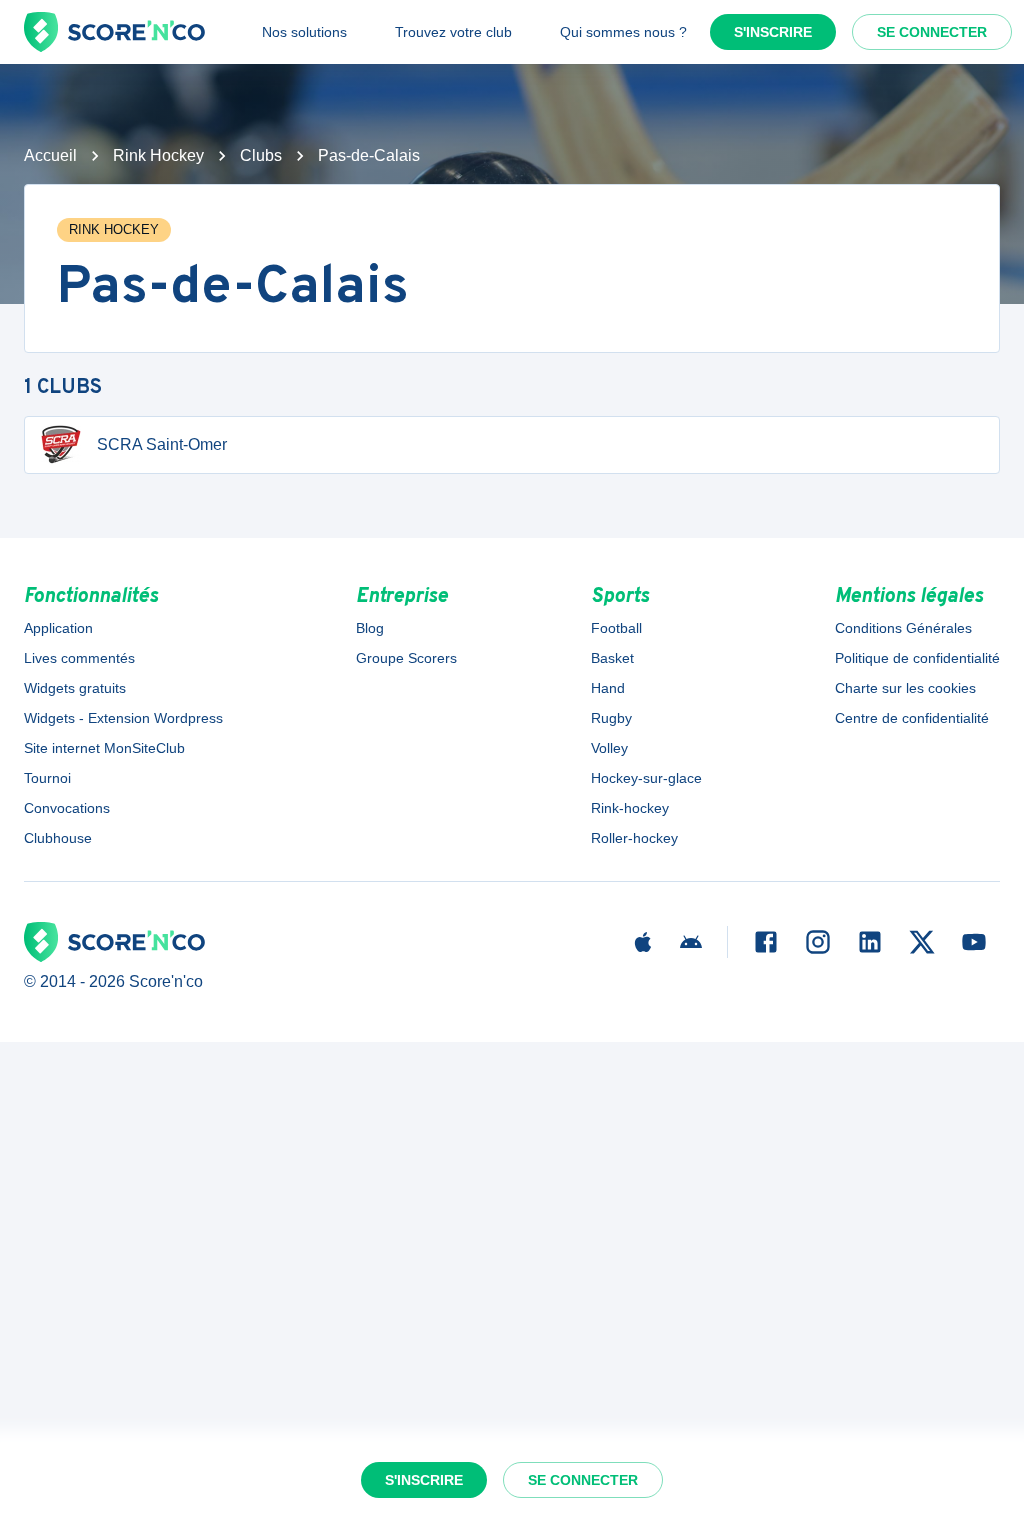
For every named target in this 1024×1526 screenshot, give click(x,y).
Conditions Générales (903, 628)
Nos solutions (304, 32)
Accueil (50, 155)
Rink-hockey (630, 808)
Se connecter (932, 32)
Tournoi (47, 778)
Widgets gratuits (75, 688)
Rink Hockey (158, 155)
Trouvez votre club (453, 32)
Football (616, 628)
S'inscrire (773, 32)
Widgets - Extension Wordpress (123, 718)
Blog (370, 628)
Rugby (611, 718)
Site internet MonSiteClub (104, 748)
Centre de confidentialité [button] (912, 718)
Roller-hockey (634, 838)
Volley (609, 748)
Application (58, 628)
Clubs (261, 155)
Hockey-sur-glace (646, 778)
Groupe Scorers (406, 658)
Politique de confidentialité (917, 658)
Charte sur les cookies (905, 688)
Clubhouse (58, 838)
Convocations (67, 808)
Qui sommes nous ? (623, 32)
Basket (612, 658)
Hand (608, 688)
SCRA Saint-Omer (162, 444)
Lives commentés (79, 658)
